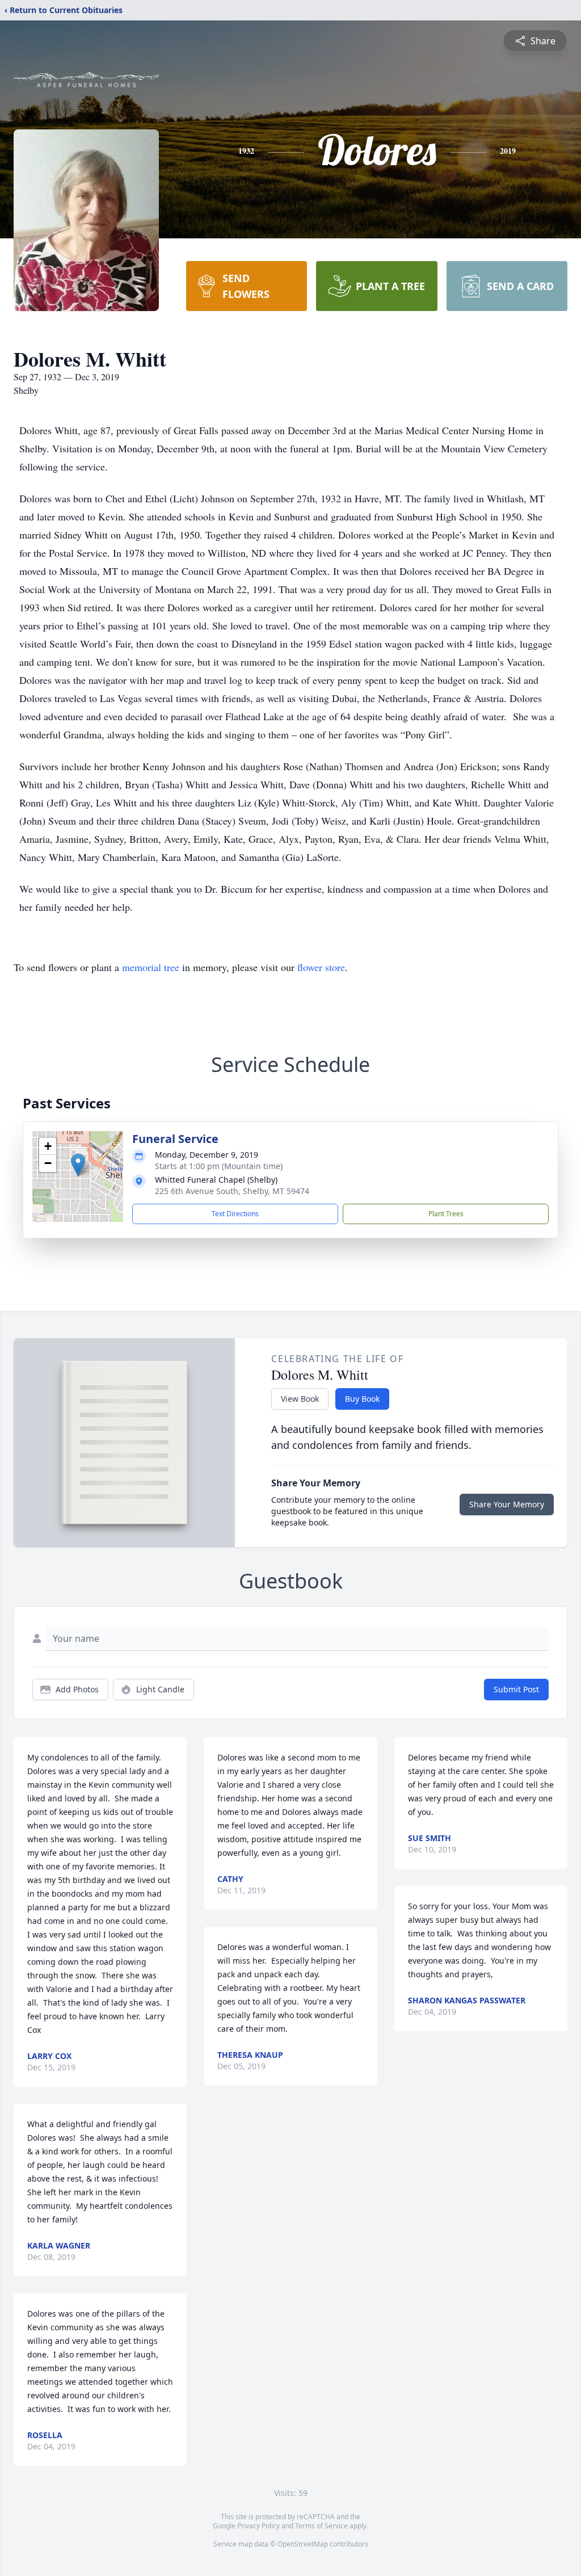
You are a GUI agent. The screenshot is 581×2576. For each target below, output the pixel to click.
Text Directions (235, 1214)
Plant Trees (446, 1214)
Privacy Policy (258, 2526)
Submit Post (516, 1689)
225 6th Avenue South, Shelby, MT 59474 (232, 1191)
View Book (300, 1399)
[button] (78, 1165)
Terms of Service (321, 2526)
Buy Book (362, 1399)
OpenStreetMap (303, 2544)
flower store (321, 967)
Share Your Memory (507, 1504)
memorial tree (151, 967)
